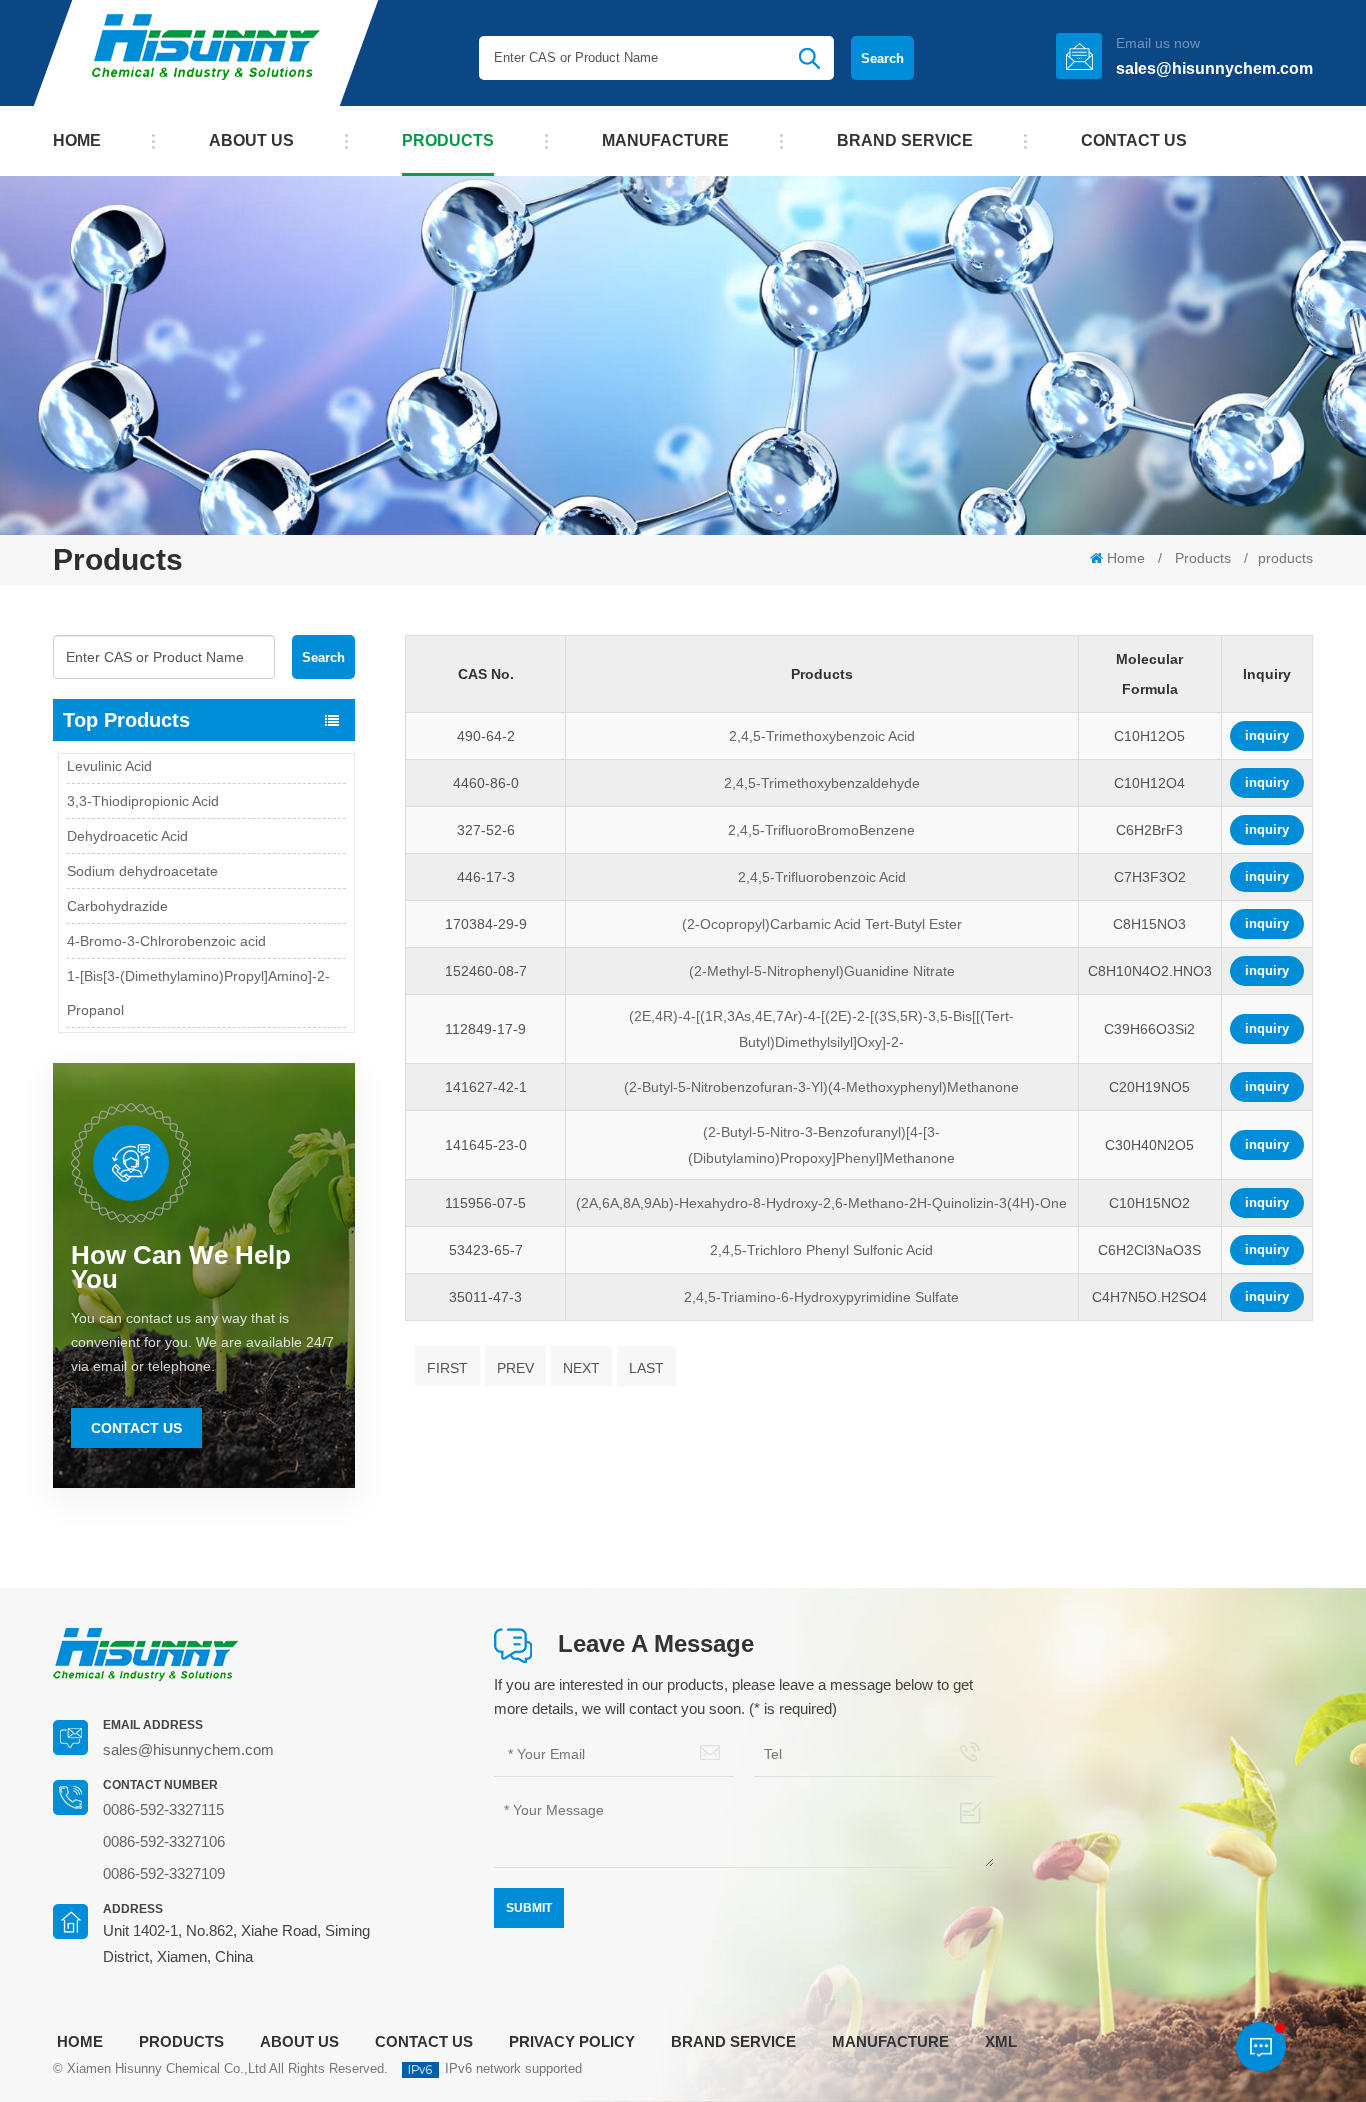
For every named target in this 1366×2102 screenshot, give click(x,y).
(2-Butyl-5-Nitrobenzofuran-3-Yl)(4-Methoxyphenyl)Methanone (821, 1087)
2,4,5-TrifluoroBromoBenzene (821, 830)
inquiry (1267, 735)
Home (77, 140)
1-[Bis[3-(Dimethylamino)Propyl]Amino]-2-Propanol (198, 969)
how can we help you (181, 1267)
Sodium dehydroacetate (142, 847)
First (447, 1368)
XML (1001, 2041)
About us (251, 140)
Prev (515, 1368)
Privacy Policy (572, 2041)
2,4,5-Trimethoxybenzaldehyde (822, 783)
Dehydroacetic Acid (127, 812)
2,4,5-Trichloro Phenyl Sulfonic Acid (821, 1250)
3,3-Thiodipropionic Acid (143, 777)
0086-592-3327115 (163, 1809)
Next (581, 1368)
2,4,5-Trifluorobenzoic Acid (822, 877)
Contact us (1134, 140)
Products (448, 140)
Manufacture (665, 140)
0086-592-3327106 (164, 1841)
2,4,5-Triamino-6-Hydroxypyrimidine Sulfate (821, 1297)
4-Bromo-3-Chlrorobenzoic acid (166, 917)
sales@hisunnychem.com (1214, 68)
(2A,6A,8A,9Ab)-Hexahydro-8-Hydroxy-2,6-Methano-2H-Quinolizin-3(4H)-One (821, 1203)
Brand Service (905, 140)
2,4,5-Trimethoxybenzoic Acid (822, 736)
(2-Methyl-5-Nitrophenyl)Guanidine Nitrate (822, 971)
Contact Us (136, 1428)
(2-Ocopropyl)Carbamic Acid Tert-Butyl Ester (822, 924)
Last (646, 1368)
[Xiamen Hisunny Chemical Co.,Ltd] (206, 53)
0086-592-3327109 (164, 1873)
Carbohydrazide (117, 882)
